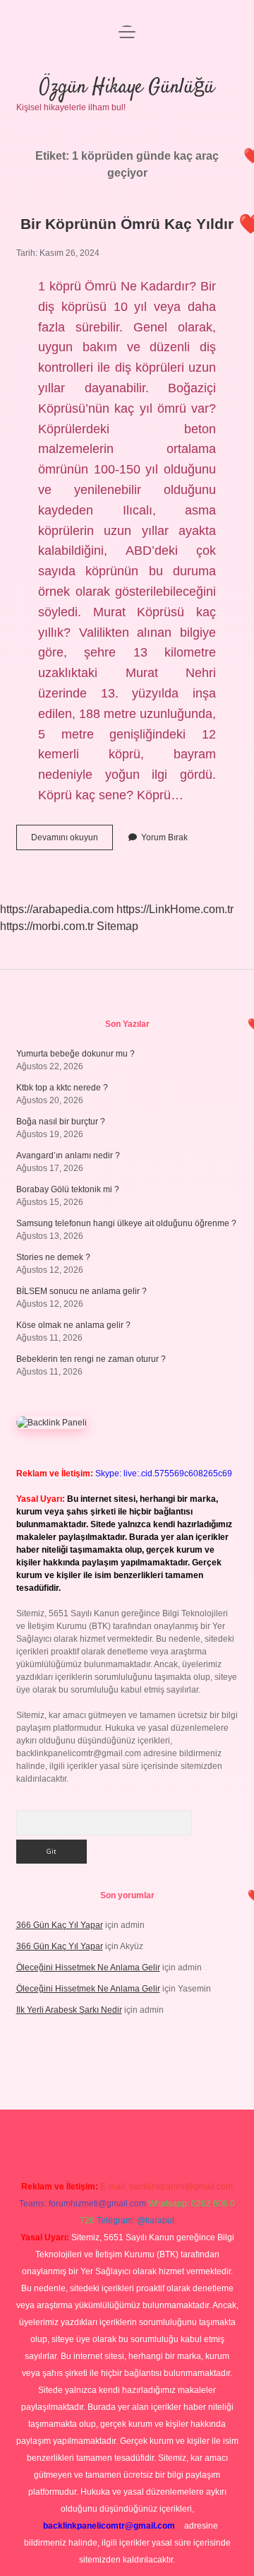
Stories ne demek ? (53, 1257)
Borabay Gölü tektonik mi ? (68, 1189)
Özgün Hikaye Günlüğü (127, 88)
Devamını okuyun (72, 841)
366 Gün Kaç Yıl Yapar (60, 1925)
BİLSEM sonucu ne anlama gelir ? (81, 1291)
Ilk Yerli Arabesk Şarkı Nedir (69, 2010)
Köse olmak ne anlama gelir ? (73, 1325)
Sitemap (117, 926)
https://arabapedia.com (57, 909)
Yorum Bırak (164, 837)
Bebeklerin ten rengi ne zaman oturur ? (91, 1359)
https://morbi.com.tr (47, 926)
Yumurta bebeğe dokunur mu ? (75, 1054)
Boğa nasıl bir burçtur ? (61, 1122)
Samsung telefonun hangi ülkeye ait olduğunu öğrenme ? (126, 1223)
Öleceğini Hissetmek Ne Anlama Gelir (88, 1968)
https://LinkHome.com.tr (175, 909)
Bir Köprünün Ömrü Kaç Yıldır (127, 224)
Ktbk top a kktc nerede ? (62, 1088)
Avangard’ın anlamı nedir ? (68, 1155)
